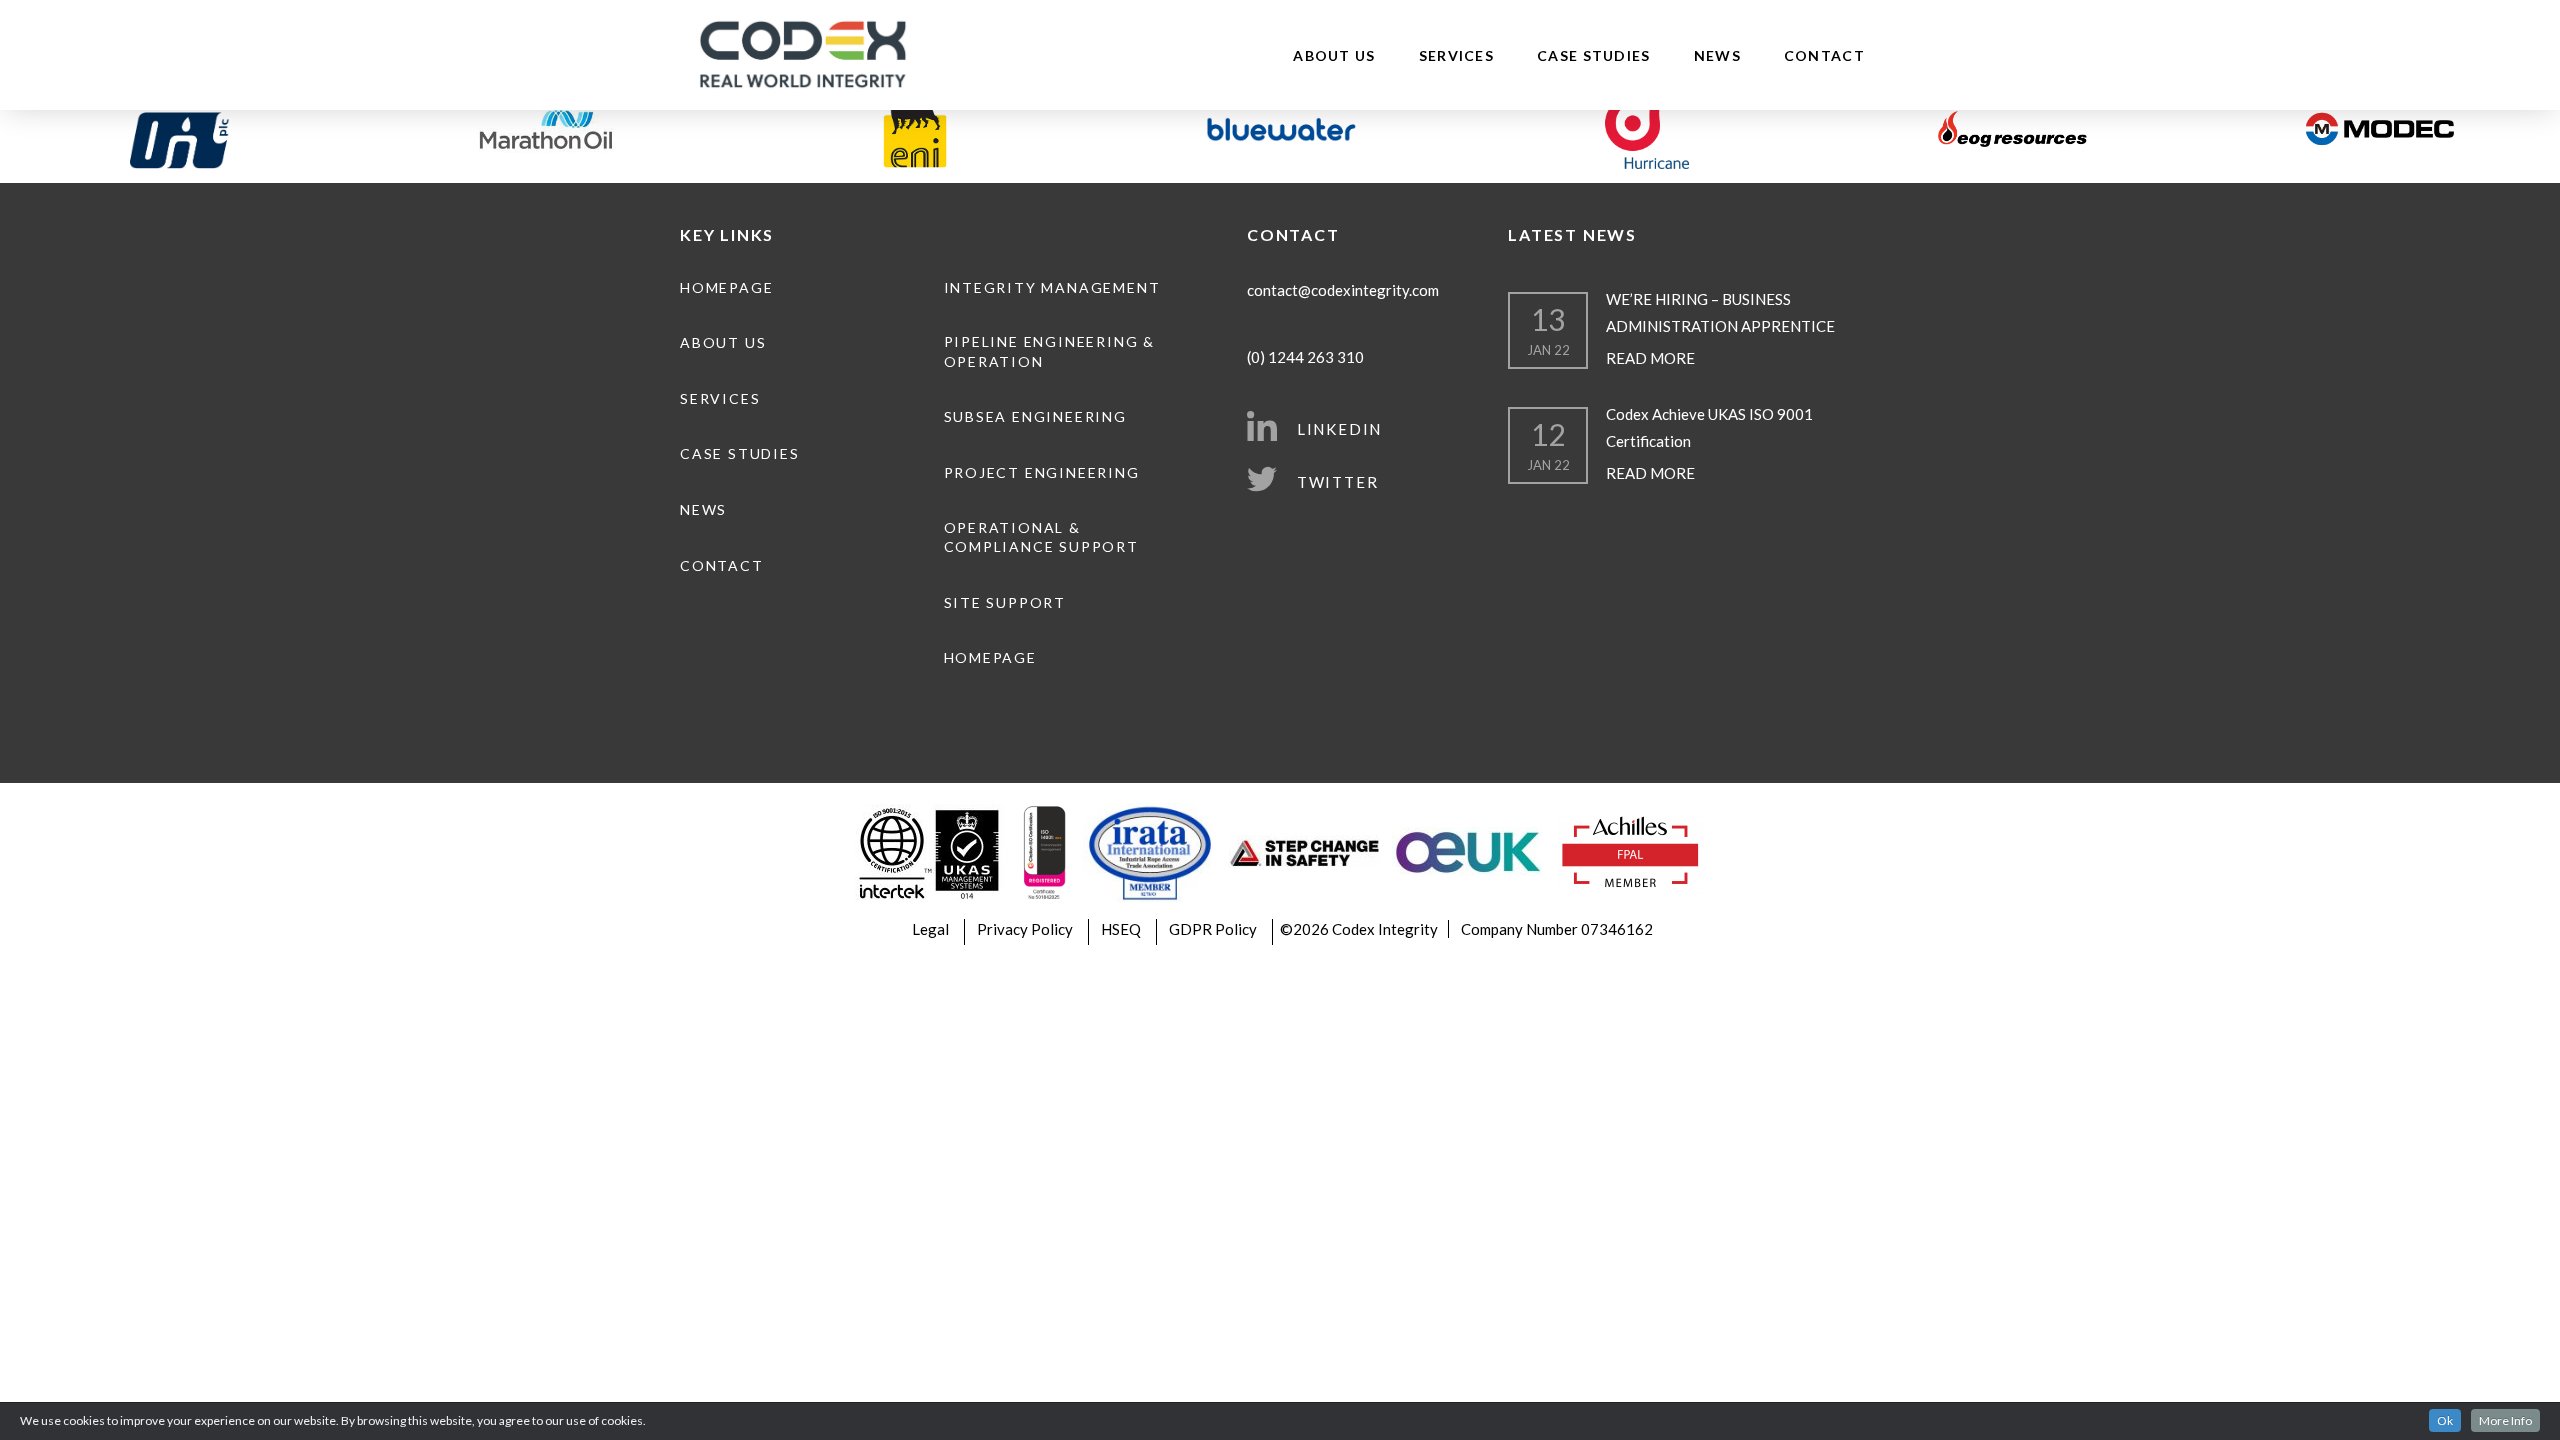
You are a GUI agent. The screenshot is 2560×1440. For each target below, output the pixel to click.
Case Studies (1594, 55)
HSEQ (1121, 929)
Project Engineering (1042, 472)
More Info (2505, 1420)
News (1717, 55)
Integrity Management (1052, 287)
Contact (1824, 55)
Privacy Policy (1025, 929)
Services (1456, 55)
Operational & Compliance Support (1041, 537)
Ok (2445, 1420)
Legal (930, 929)
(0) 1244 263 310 (1305, 357)
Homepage (726, 287)
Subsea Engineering (1035, 416)
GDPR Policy (1213, 929)
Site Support (1005, 602)
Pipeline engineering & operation (1049, 351)
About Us (1334, 55)
